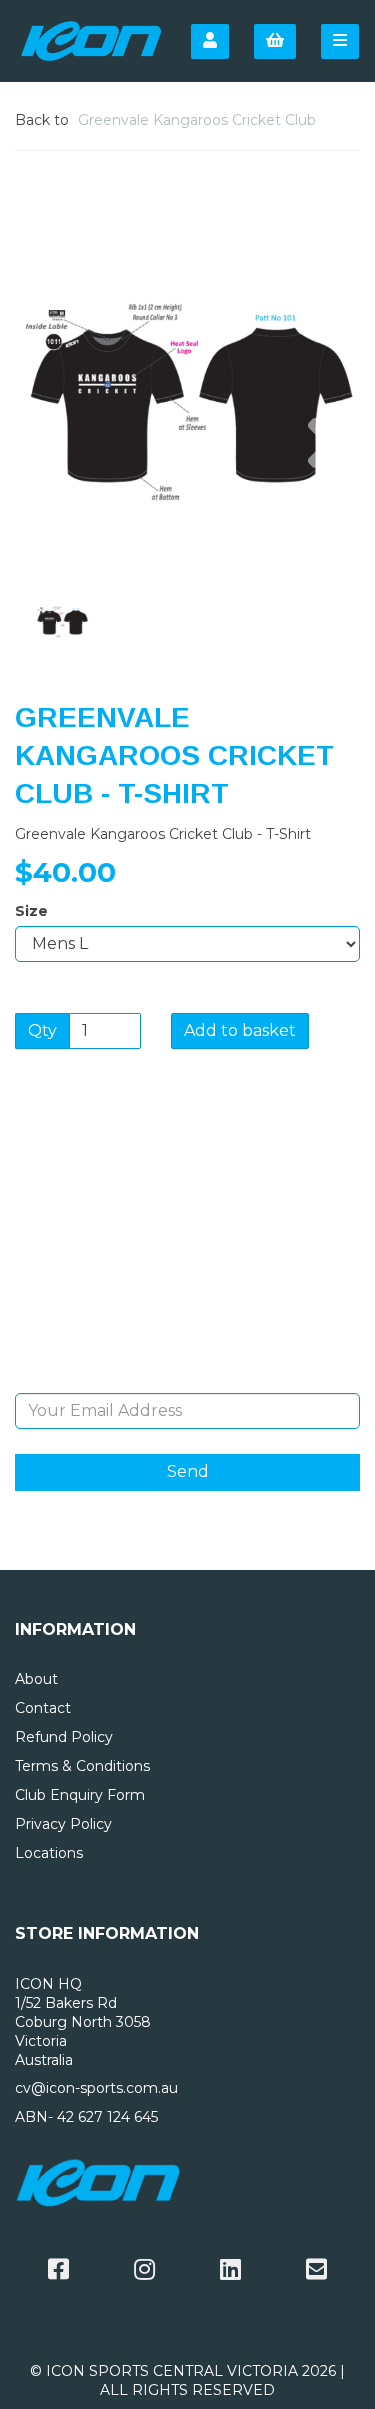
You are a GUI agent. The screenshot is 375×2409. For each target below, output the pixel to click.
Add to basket (240, 1030)
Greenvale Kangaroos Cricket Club (197, 120)
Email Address (187, 1378)
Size (31, 911)
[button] (51, 489)
